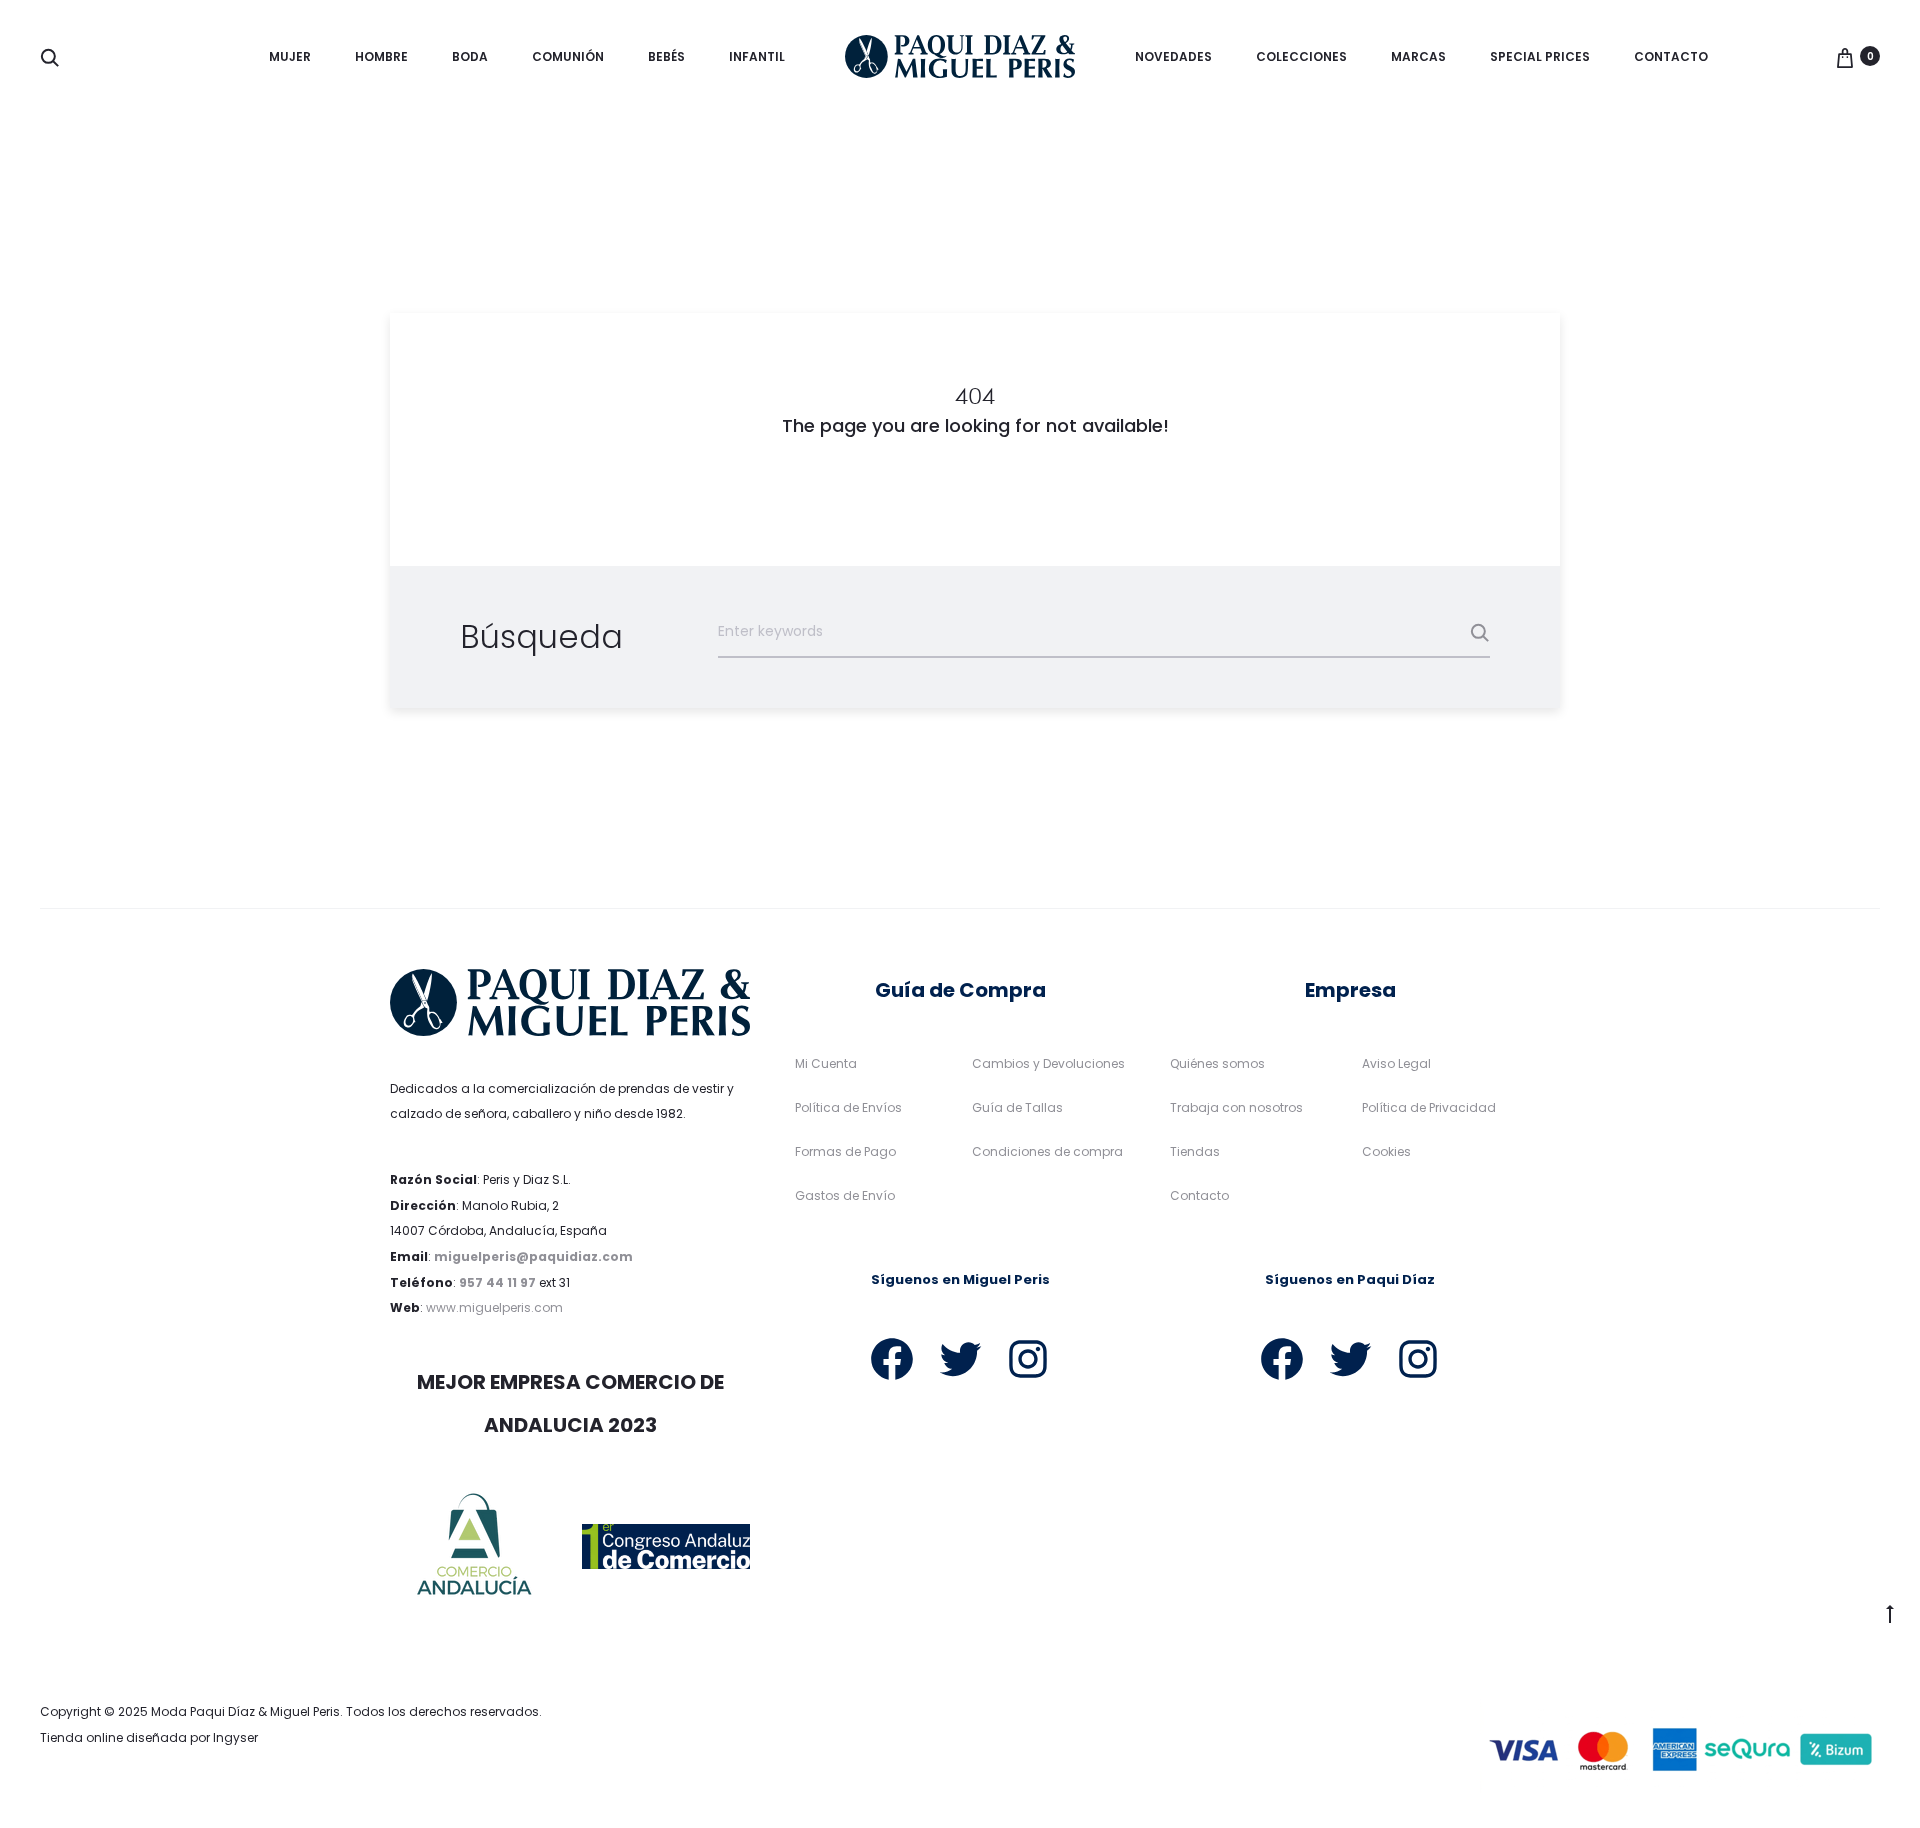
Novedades (1173, 56)
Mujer (290, 56)
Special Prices (1540, 56)
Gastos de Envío (845, 1195)
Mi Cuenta (826, 1063)
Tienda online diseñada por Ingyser (149, 1737)
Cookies (1386, 1151)
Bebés (666, 56)
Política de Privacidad (1429, 1107)
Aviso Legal (1396, 1063)
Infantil (757, 56)
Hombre (381, 56)
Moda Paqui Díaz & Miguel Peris (245, 1711)
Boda (470, 56)
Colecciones (1301, 56)
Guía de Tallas (1017, 1107)
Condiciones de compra (1047, 1151)
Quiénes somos (1217, 1063)
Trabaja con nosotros (1236, 1107)
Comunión (568, 56)
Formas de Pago (845, 1151)
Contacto (1671, 56)
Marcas (1418, 56)
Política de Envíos (848, 1107)
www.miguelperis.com (494, 1307)
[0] (1845, 56)
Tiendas (1195, 1151)
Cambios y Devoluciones (1048, 1063)
